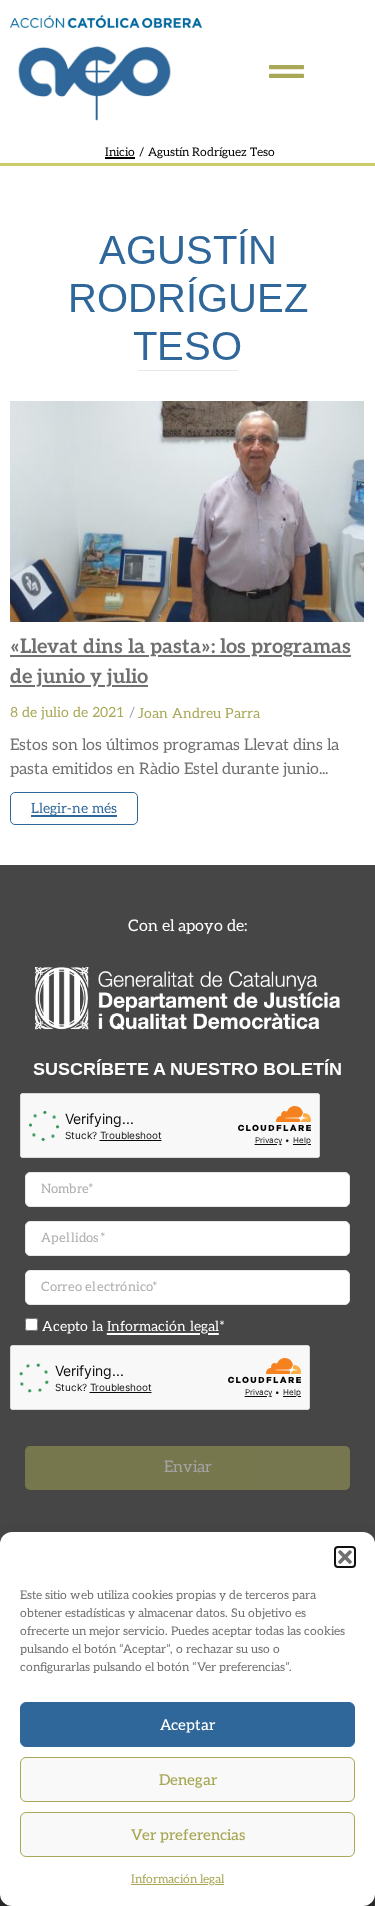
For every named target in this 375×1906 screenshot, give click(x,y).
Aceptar (187, 1725)
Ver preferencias (188, 1835)
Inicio (120, 152)
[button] (345, 1557)
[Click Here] (286, 71)
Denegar (188, 1780)
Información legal (177, 1879)
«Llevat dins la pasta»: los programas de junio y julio (180, 662)
